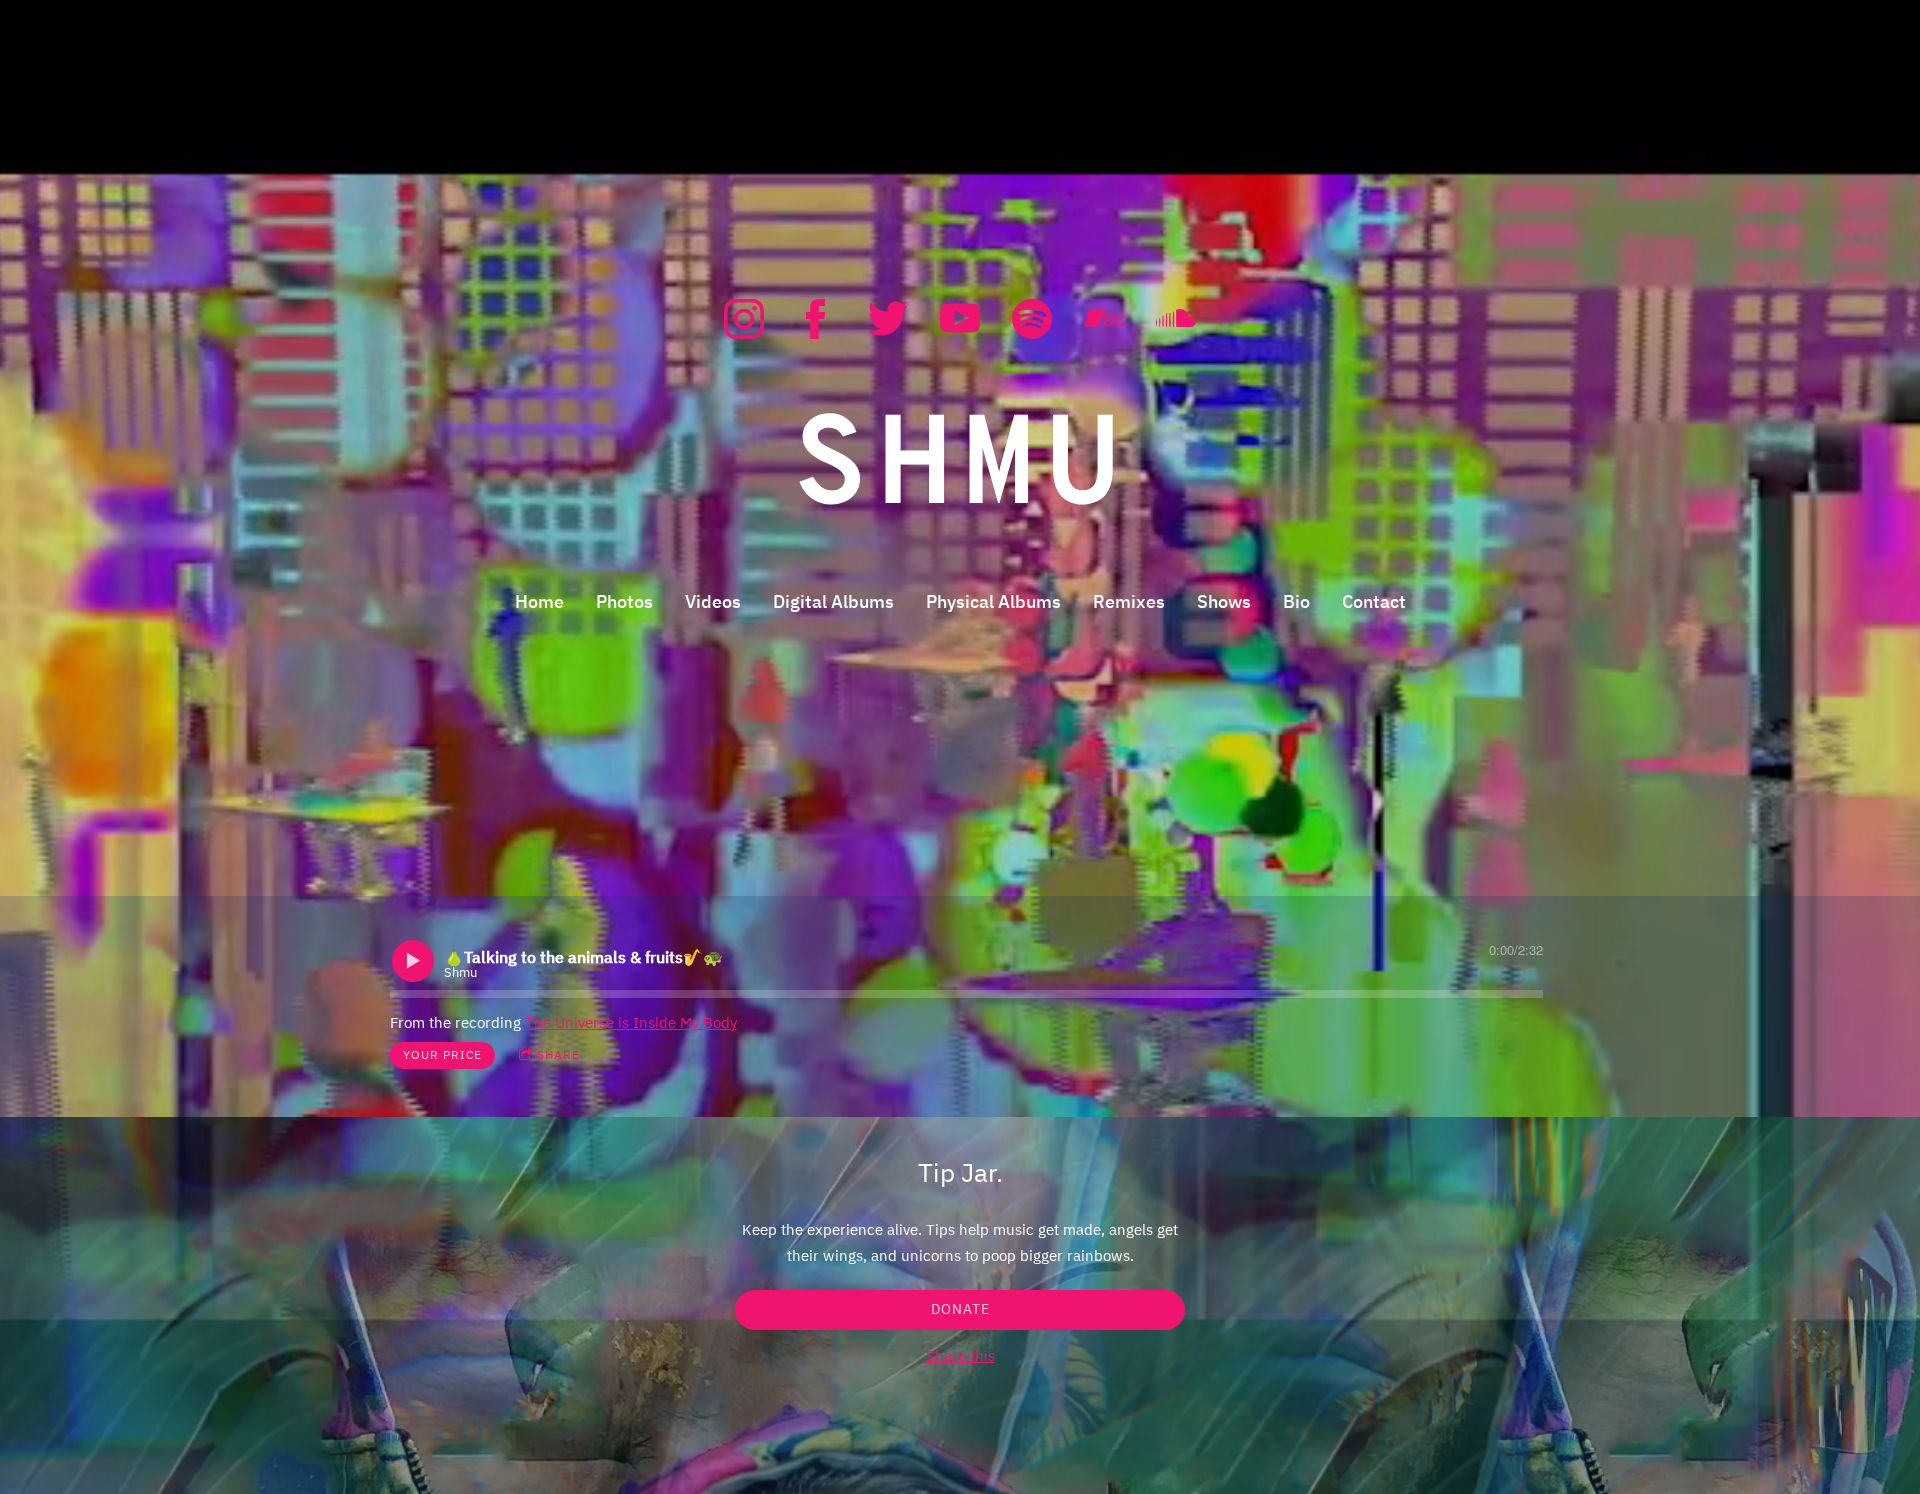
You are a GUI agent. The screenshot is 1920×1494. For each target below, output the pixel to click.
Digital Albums (833, 601)
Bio (1296, 601)
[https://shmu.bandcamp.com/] (1104, 319)
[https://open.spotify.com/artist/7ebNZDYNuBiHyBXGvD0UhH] (1032, 319)
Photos (624, 601)
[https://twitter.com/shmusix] (888, 319)
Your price (442, 1054)
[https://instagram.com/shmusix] (744, 319)
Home (539, 601)
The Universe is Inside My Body (631, 1022)
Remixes (1129, 601)
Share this (960, 1355)
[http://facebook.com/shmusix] (816, 319)
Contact (1374, 601)
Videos (713, 601)
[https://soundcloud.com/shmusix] (1176, 319)
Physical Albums (993, 601)
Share (558, 1054)
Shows (1224, 601)
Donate (960, 1309)
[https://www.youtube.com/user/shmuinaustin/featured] (960, 319)
